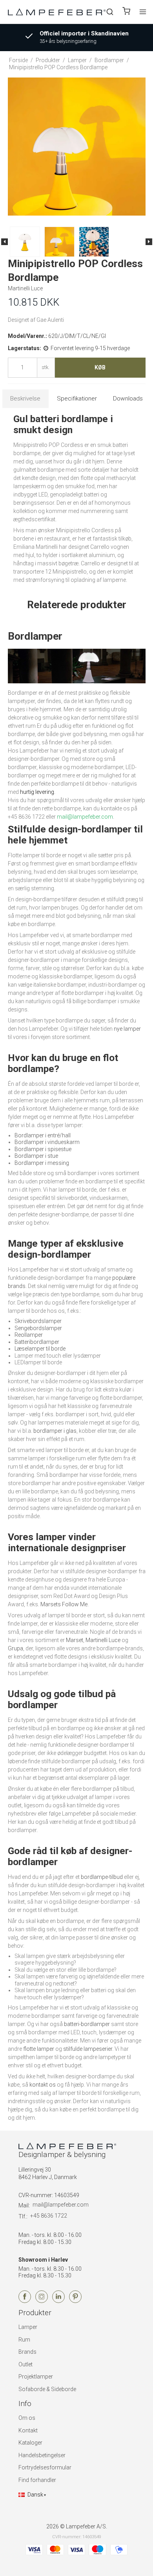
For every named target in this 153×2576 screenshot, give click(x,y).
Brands (27, 2352)
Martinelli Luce (103, 1640)
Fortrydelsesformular (45, 2467)
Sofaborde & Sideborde (47, 2389)
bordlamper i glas (55, 1431)
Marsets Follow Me (64, 1604)
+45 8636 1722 (49, 2216)
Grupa (15, 1648)
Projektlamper (36, 2377)
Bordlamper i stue (36, 1156)
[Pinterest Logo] (75, 2301)
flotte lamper (39, 2049)
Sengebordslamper (38, 1328)
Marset (75, 1640)
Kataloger (30, 2443)
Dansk (35, 2495)
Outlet (25, 2364)
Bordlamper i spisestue (43, 1149)
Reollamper (29, 1335)
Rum (24, 2340)
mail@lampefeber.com (61, 2205)
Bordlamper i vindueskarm (47, 1142)
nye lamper (127, 1029)
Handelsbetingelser (42, 2455)
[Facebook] (25, 2301)
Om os (27, 2418)
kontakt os (43, 2085)
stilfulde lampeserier (88, 2049)
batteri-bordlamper (87, 2024)
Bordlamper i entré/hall (43, 1135)
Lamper (28, 2327)
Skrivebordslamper (38, 1321)
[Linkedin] (58, 2301)
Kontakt (28, 2430)
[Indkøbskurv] (126, 12)
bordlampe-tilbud (102, 1877)
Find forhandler (37, 2480)
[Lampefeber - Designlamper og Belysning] (57, 12)
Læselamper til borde (40, 1349)
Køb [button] (100, 367)
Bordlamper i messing (42, 1163)
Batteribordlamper (37, 1342)
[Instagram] (42, 2301)
